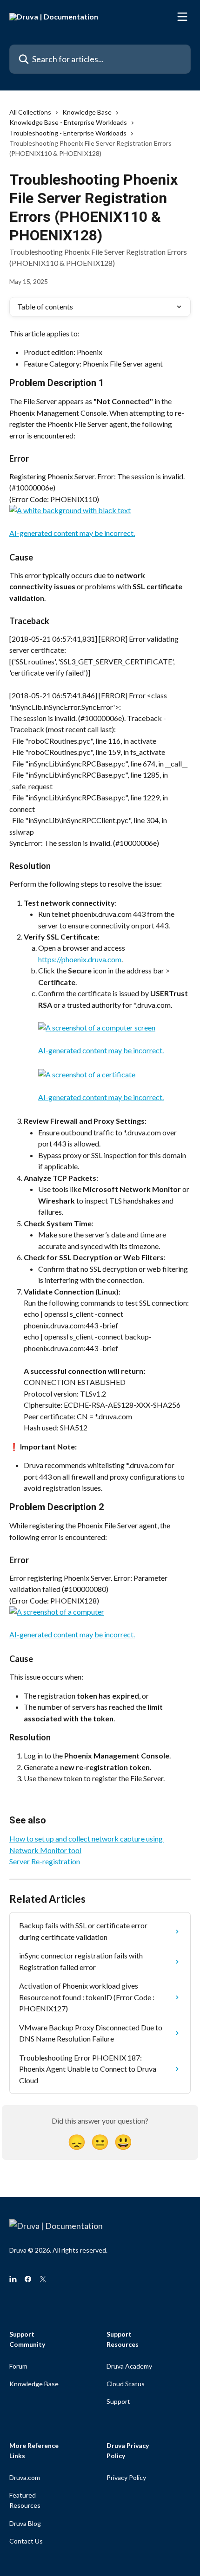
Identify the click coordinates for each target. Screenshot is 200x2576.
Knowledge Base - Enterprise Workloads (68, 122)
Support (118, 2401)
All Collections (30, 112)
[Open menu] (182, 17)
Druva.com (25, 2477)
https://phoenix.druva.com (80, 959)
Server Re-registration (45, 1861)
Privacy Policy (126, 2477)
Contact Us (26, 2541)
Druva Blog (25, 2523)
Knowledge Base (87, 112)
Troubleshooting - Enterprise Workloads (68, 133)
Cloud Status (126, 2384)
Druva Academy (129, 2366)
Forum (18, 2366)
